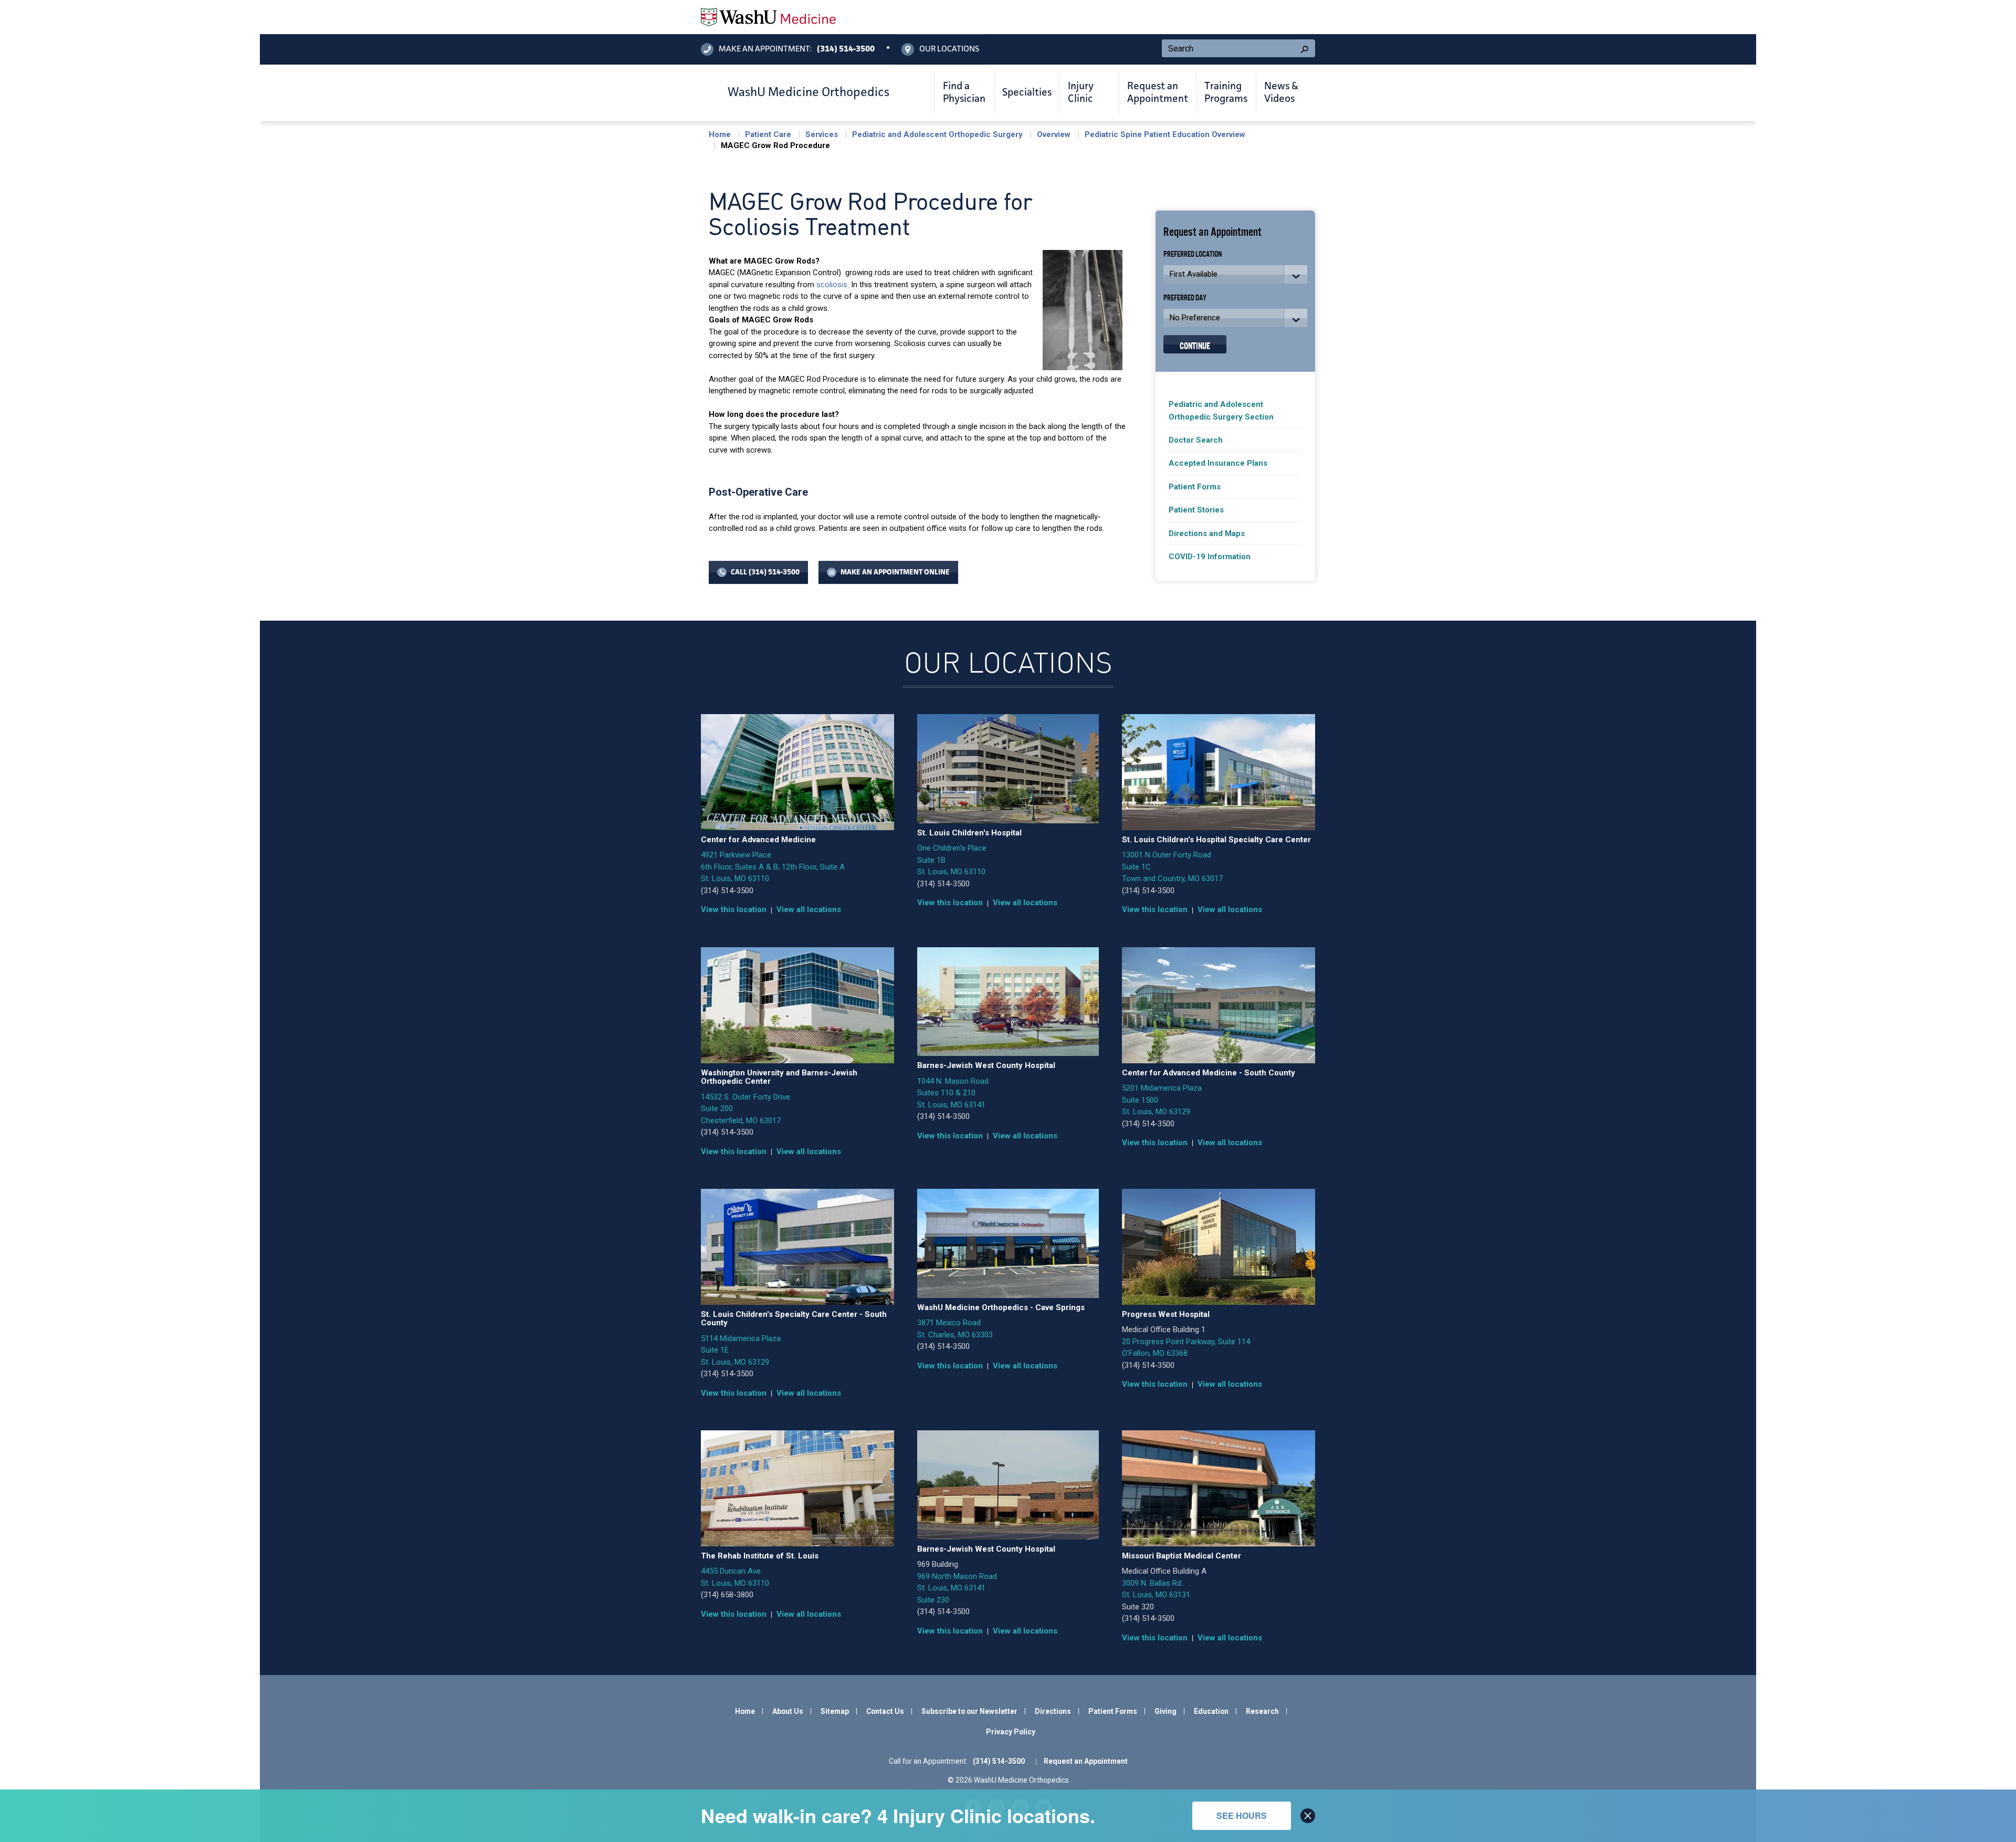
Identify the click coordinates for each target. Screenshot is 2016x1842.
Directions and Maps (1207, 533)
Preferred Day (1185, 297)
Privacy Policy (1011, 1732)
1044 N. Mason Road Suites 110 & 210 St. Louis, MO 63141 (953, 1093)
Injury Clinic (1081, 93)
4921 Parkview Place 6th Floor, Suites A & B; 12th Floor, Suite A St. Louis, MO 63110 (773, 867)
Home (720, 134)
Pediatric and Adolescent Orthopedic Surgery (937, 134)
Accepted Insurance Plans (1218, 463)
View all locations (809, 909)
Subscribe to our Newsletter (969, 1711)
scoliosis (832, 285)
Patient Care (768, 134)
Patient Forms (1195, 487)
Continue (1195, 345)
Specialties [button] (1027, 93)
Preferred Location (1193, 253)
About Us (788, 1711)
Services (822, 134)
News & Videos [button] (1281, 93)
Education (1211, 1711)
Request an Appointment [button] (1158, 93)
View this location (734, 909)
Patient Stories (1196, 510)
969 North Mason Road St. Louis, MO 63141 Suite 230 (957, 1588)
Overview (1054, 134)
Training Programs (1226, 93)
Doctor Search (1196, 440)
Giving (1165, 1711)
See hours (1242, 1815)
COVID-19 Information (1210, 557)
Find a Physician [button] (964, 93)
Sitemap (835, 1711)
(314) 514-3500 (727, 891)
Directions (1053, 1711)
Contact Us (885, 1711)
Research (1262, 1711)
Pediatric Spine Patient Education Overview (1165, 134)
